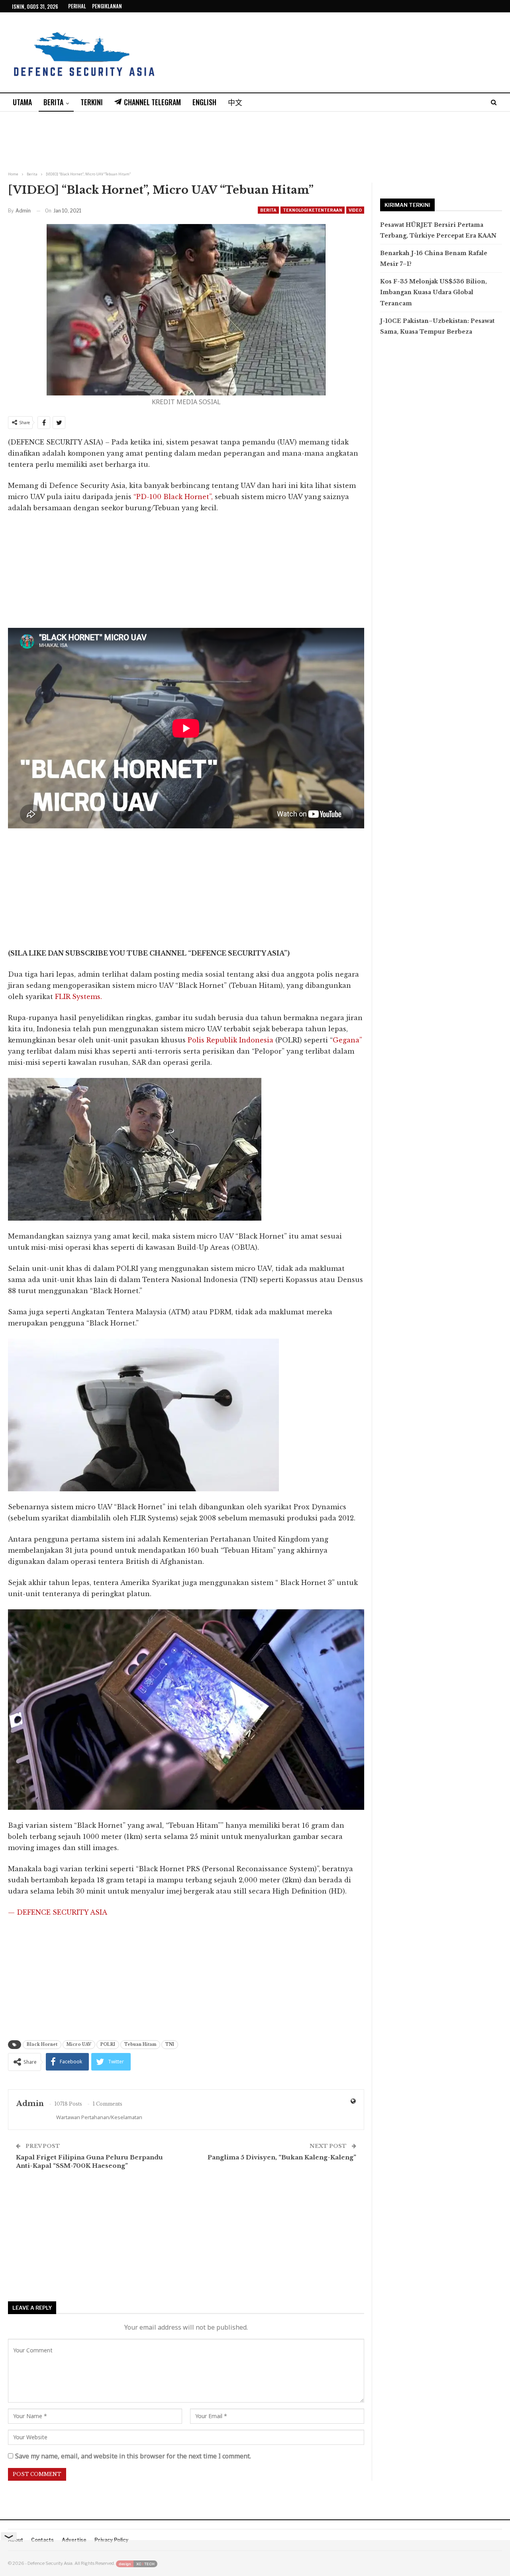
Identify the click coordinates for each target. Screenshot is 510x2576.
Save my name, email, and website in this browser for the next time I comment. (133, 2456)
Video (355, 210)
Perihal (77, 6)
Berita (53, 102)
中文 (235, 102)
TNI (170, 2044)
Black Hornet (42, 2044)
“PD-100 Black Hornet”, (172, 497)
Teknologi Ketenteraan (313, 210)
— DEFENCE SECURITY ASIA (58, 1912)
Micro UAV (79, 2044)
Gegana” (347, 1040)
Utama (22, 102)
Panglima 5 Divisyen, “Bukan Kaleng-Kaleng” (282, 2157)
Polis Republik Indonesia (230, 1040)
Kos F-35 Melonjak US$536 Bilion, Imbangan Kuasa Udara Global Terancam (433, 292)
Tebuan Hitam (140, 2044)
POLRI (108, 2044)
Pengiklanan (107, 6)
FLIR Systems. (78, 997)
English (204, 102)
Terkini (92, 102)
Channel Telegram (152, 102)
